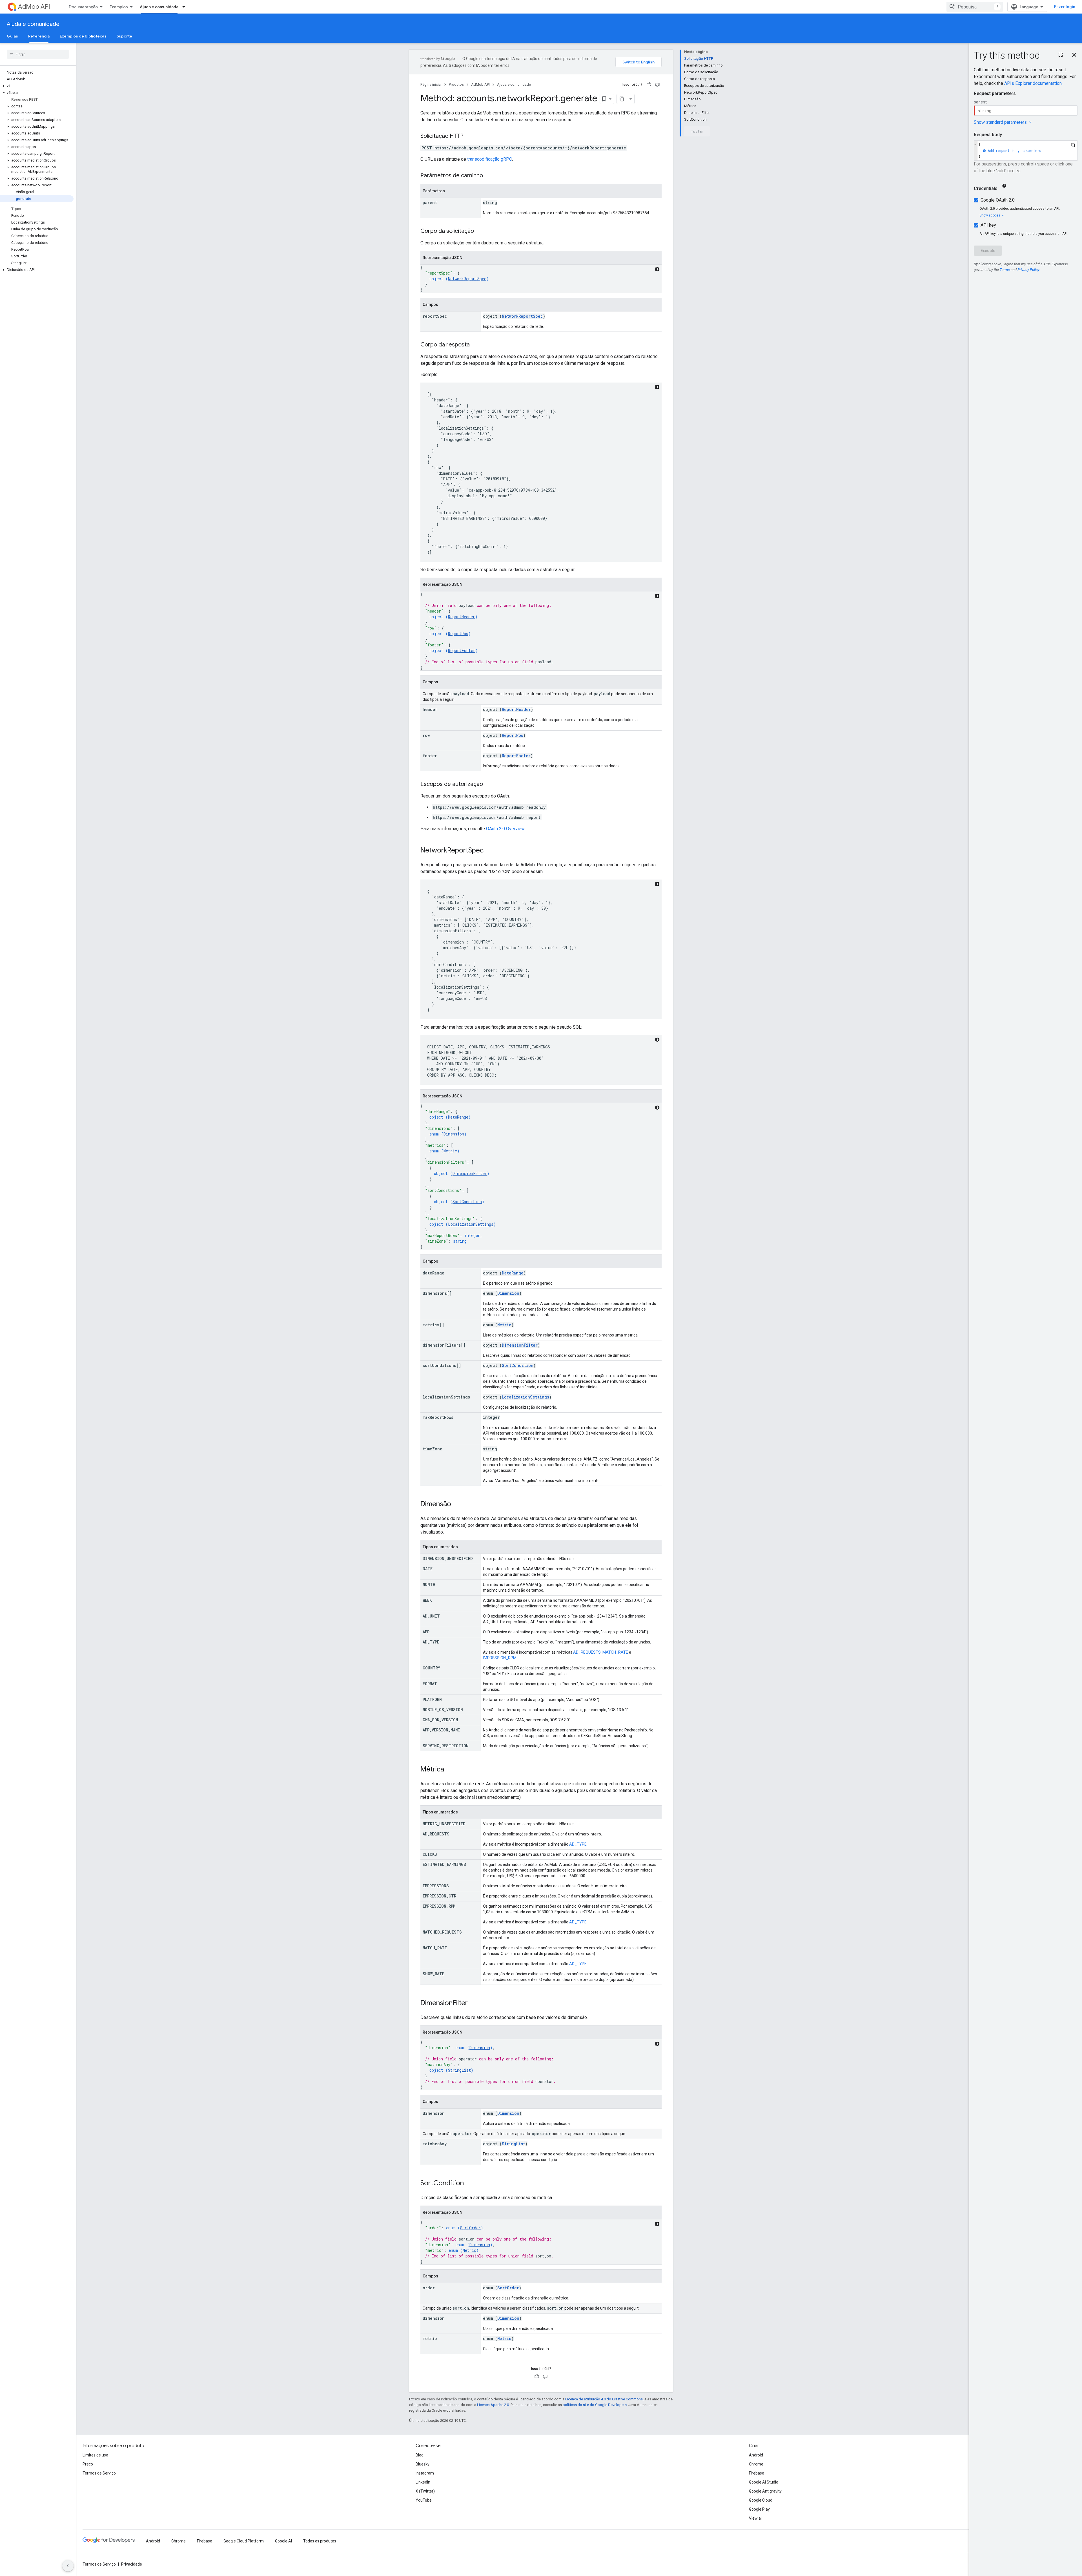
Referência (39, 36)
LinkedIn (423, 2482)
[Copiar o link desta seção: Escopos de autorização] (489, 785)
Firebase (757, 2473)
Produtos (456, 84)
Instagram (425, 2473)
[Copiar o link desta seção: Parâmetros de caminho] (489, 176)
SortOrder (470, 2228)
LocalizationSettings (471, 1224)
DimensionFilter (470, 1173)
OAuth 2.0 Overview (505, 829)
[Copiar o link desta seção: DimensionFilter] (473, 2003)
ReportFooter (462, 650)
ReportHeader (462, 617)
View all (756, 2518)
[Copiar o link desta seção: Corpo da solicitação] (480, 231)
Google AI (283, 2541)
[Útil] (649, 85)
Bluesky (423, 2464)
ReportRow (458, 634)
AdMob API (34, 7)
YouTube (424, 2500)
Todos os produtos (320, 2541)
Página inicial (431, 84)
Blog (420, 2455)
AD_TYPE (578, 1844)
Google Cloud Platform (244, 2541)
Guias (12, 36)
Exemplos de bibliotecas (83, 36)
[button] (37, 86)
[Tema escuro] (657, 269)
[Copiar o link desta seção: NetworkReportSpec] (489, 851)
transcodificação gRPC (490, 159)
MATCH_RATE (615, 1652)
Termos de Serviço (99, 2473)
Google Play (759, 2509)
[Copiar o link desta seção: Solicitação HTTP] (469, 136)
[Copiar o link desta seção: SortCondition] (469, 2184)
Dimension (454, 1134)
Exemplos (119, 7)
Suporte (124, 36)
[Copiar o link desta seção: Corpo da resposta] (475, 345)
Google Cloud (761, 2500)
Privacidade (132, 2564)
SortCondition (467, 1202)
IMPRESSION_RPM (500, 1658)
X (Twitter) (425, 2491)
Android (756, 2455)
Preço (88, 2464)
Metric (450, 1151)
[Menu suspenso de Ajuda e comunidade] (185, 7)
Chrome (756, 2464)
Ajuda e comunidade (159, 7)
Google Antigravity (765, 2491)
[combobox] (975, 7)
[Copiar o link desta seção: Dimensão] (457, 1504)
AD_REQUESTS (587, 1652)
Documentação (83, 7)
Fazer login (1065, 7)
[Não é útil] (657, 85)
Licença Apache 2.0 (493, 2405)
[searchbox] (38, 54)
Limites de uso (95, 2455)
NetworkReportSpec (467, 279)
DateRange (458, 1117)
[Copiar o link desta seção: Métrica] (450, 1770)
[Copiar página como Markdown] (622, 99)
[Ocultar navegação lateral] (68, 2566)
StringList (459, 2070)
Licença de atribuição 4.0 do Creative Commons (604, 2399)
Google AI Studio (764, 2482)
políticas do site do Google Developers (595, 2405)
